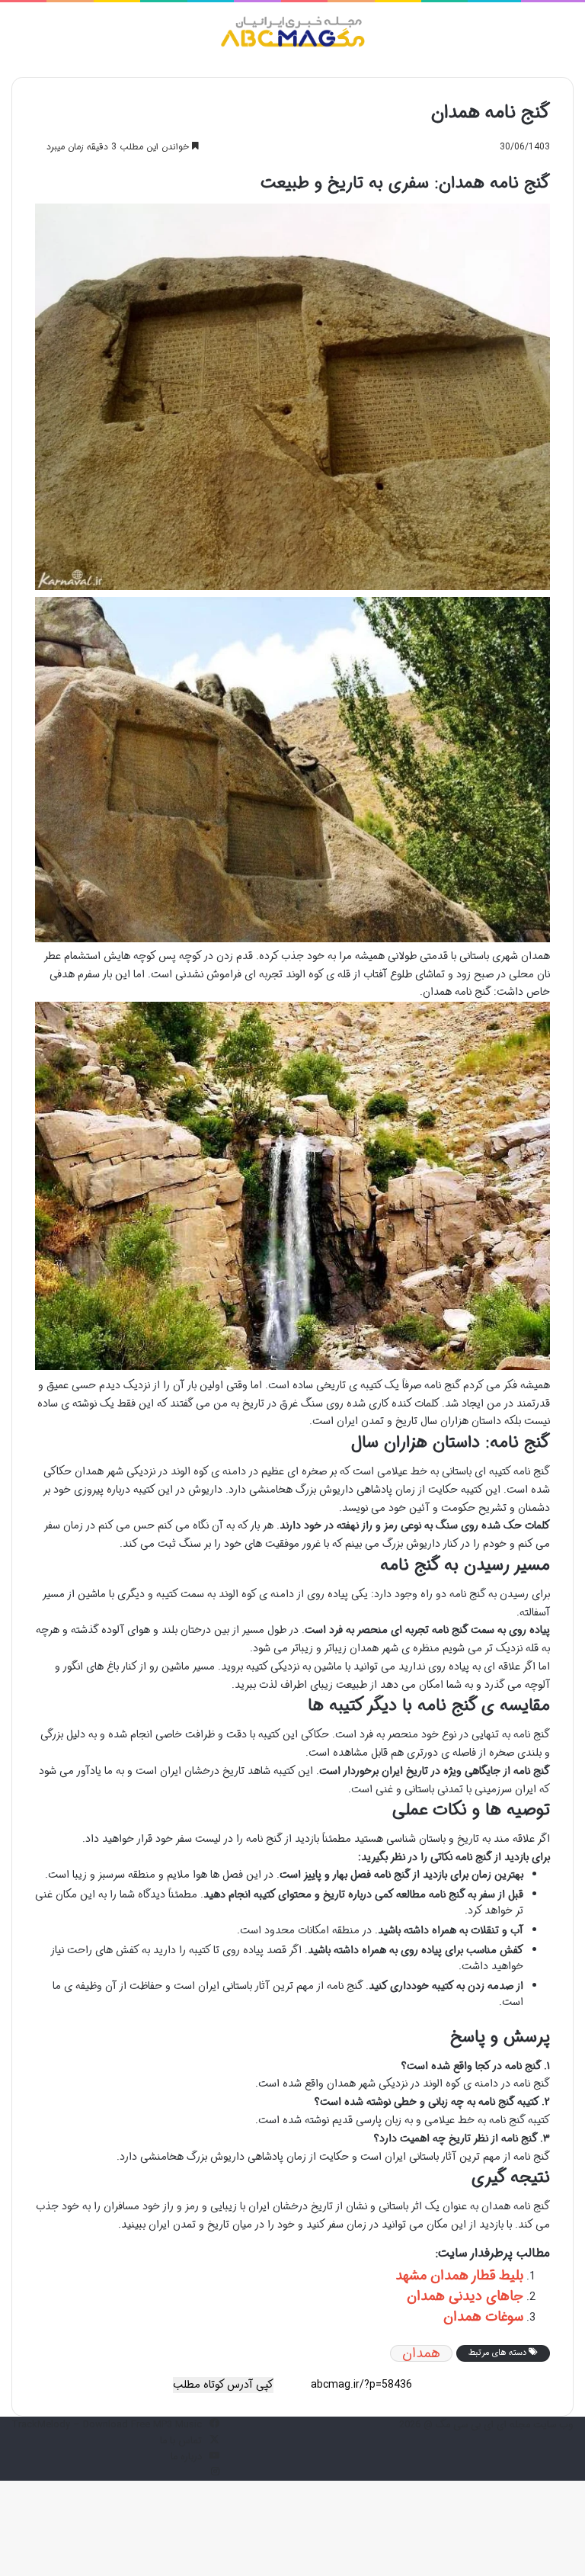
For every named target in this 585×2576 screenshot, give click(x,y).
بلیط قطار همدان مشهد (459, 2276)
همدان (421, 2353)
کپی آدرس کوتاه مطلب (223, 2385)
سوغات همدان (483, 2317)
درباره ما (186, 2457)
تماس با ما (181, 2441)
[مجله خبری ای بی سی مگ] (292, 34)
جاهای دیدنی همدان (465, 2296)
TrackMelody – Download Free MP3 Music (107, 2425)
